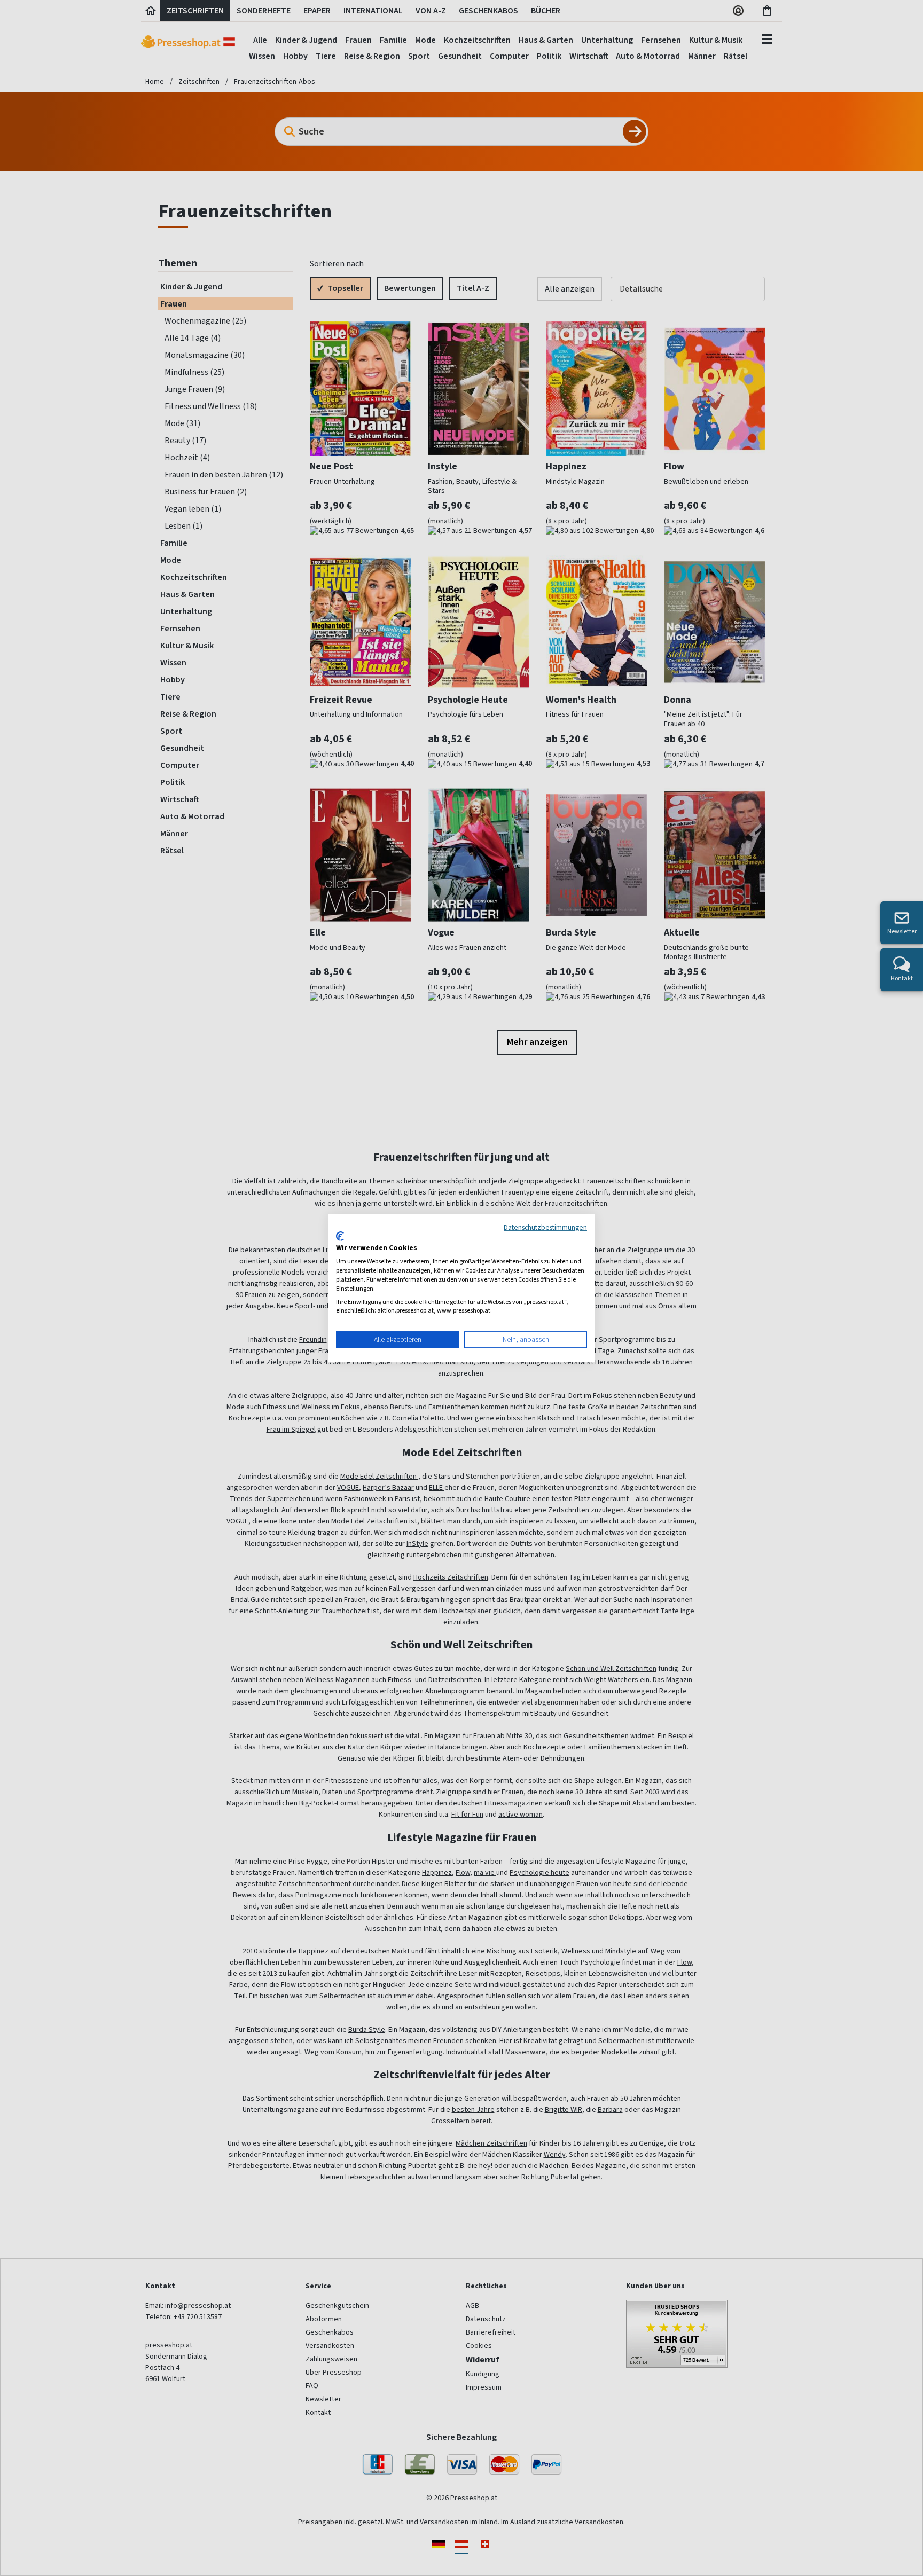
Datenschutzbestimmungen (545, 1227)
